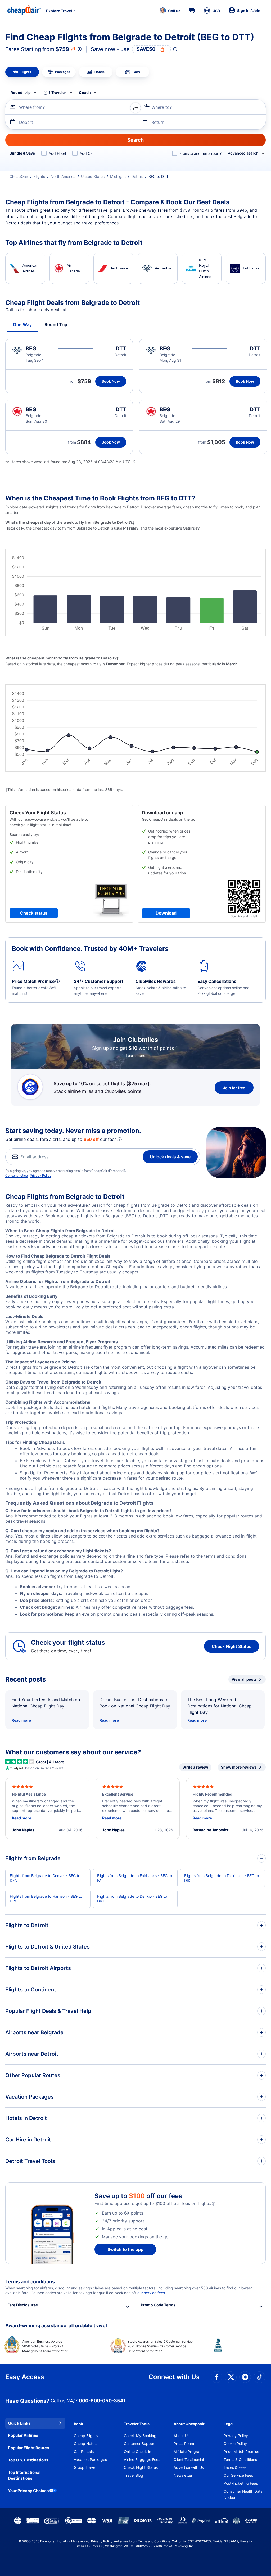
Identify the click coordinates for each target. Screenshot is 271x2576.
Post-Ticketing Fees (241, 2483)
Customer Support (140, 2444)
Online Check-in (137, 2451)
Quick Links (19, 2423)
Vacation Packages (90, 2459)
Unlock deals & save (170, 1157)
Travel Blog (134, 2475)
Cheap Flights (86, 2436)
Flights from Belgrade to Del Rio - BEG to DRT (132, 1899)
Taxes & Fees (235, 2467)
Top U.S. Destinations (28, 2460)
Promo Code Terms (158, 2305)
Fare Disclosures (23, 2305)
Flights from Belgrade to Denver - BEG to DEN (45, 1878)
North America (63, 176)
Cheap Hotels (85, 2444)
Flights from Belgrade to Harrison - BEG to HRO (46, 1899)
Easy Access (25, 2377)
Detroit (137, 176)
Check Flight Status (232, 1646)
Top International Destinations (24, 2475)
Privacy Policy (41, 1175)
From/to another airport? (200, 153)
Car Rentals (84, 2451)
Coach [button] (85, 92)
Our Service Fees (238, 2475)
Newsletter (183, 2475)
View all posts (244, 1679)
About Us (182, 2436)
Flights (39, 176)
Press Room (184, 2444)
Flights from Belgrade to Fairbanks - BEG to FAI (135, 1878)
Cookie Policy (235, 2444)
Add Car (87, 153)
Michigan (118, 176)
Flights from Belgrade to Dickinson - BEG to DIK (222, 1878)
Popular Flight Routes (28, 2448)
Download (166, 913)
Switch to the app (125, 2249)
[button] (170, 11)
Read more (21, 1720)
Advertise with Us (189, 2467)
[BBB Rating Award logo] (240, 2349)
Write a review (195, 1767)
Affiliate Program (188, 2451)
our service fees (151, 2293)
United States (93, 176)
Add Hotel (57, 153)
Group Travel (85, 2467)
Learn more (135, 1056)
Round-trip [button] (21, 92)
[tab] (22, 72)
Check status (34, 913)
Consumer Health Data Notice (243, 2494)
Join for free (234, 1088)
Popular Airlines (23, 2435)
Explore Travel (59, 11)
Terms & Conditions (240, 2459)
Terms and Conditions (154, 2541)
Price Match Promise (241, 2451)
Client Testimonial (189, 2459)
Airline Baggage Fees (142, 2459)
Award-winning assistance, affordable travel (56, 2326)
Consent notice (17, 1175)
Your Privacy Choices (28, 2491)
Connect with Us (174, 2377)
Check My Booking (140, 2436)
